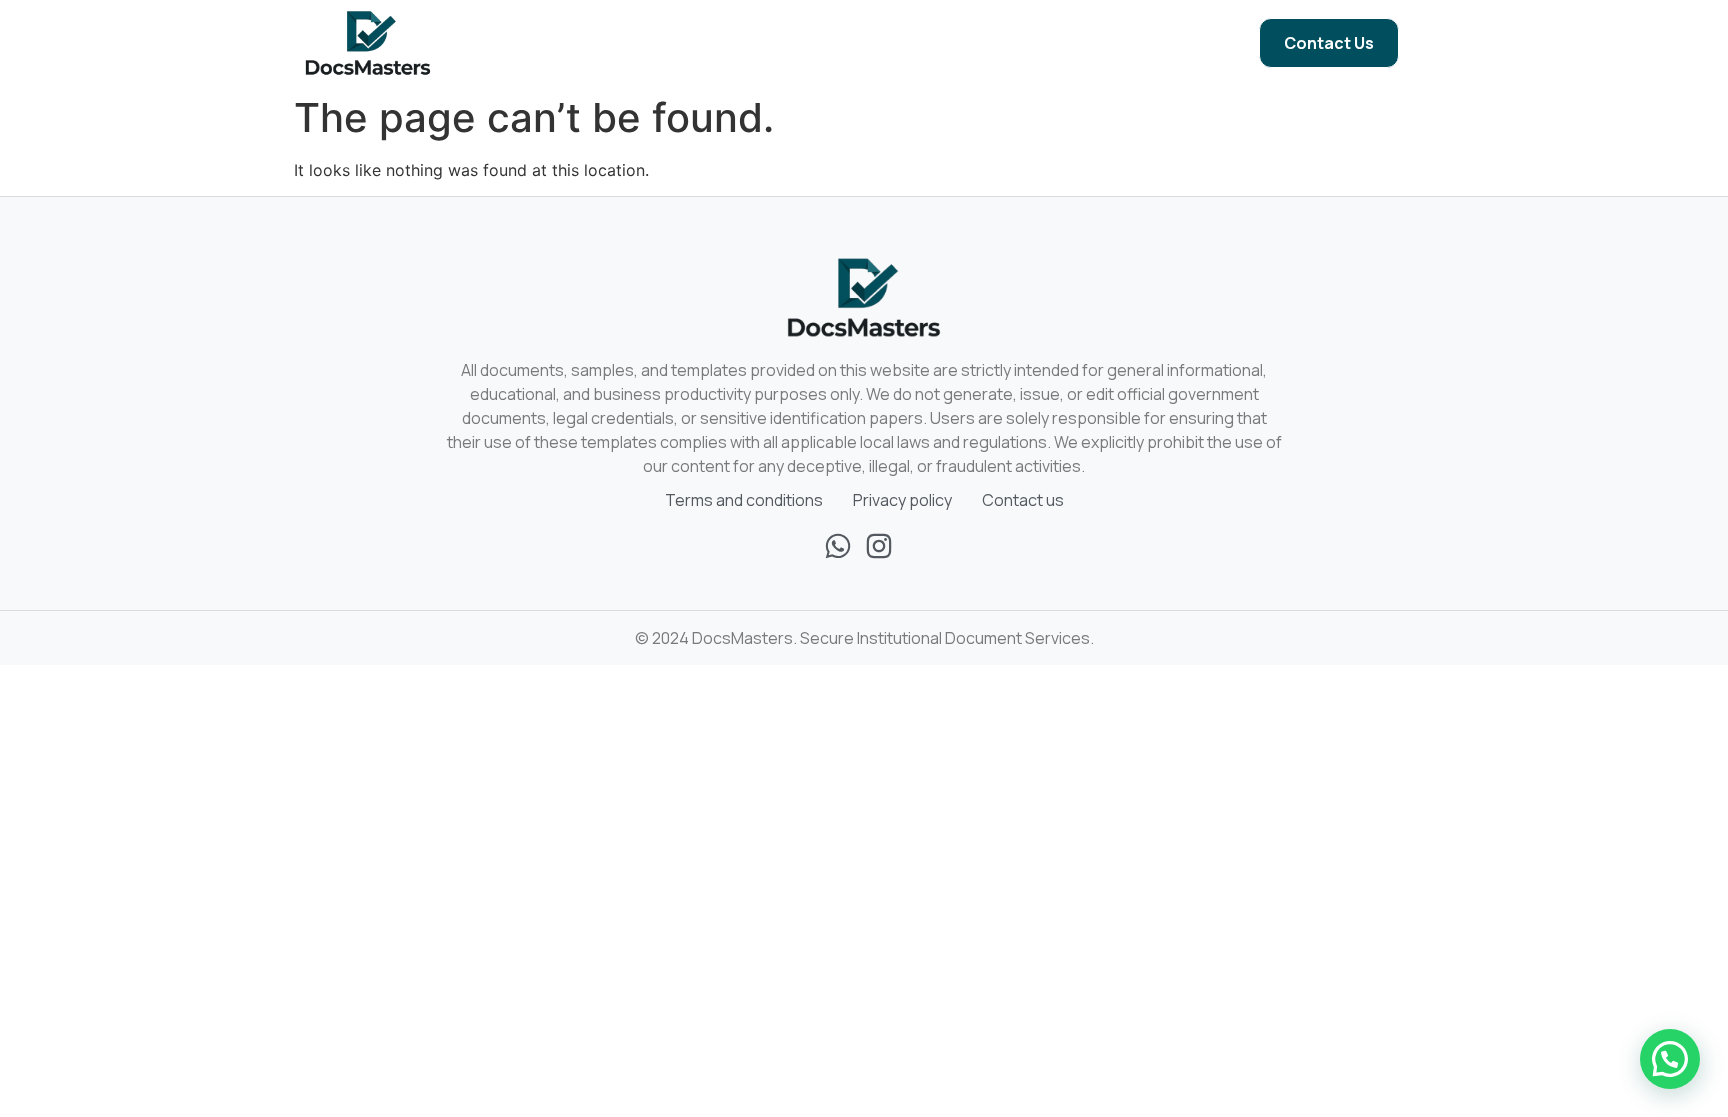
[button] (1670, 1059)
